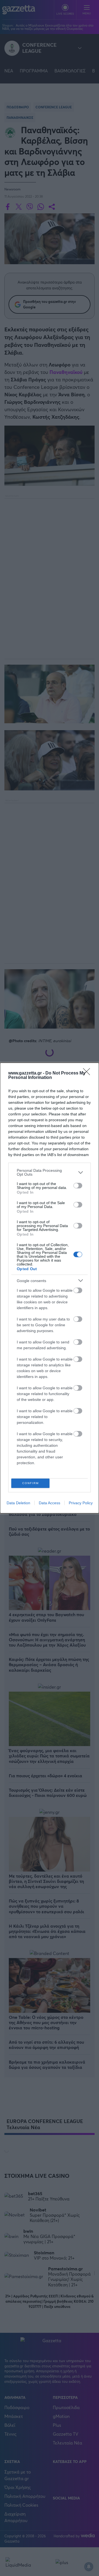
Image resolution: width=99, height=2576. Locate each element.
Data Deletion (18, 1503)
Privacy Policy (81, 1503)
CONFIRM (31, 1483)
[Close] (88, 1073)
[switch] (78, 1186)
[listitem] (50, 1172)
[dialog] (50, 1288)
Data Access (50, 1503)
